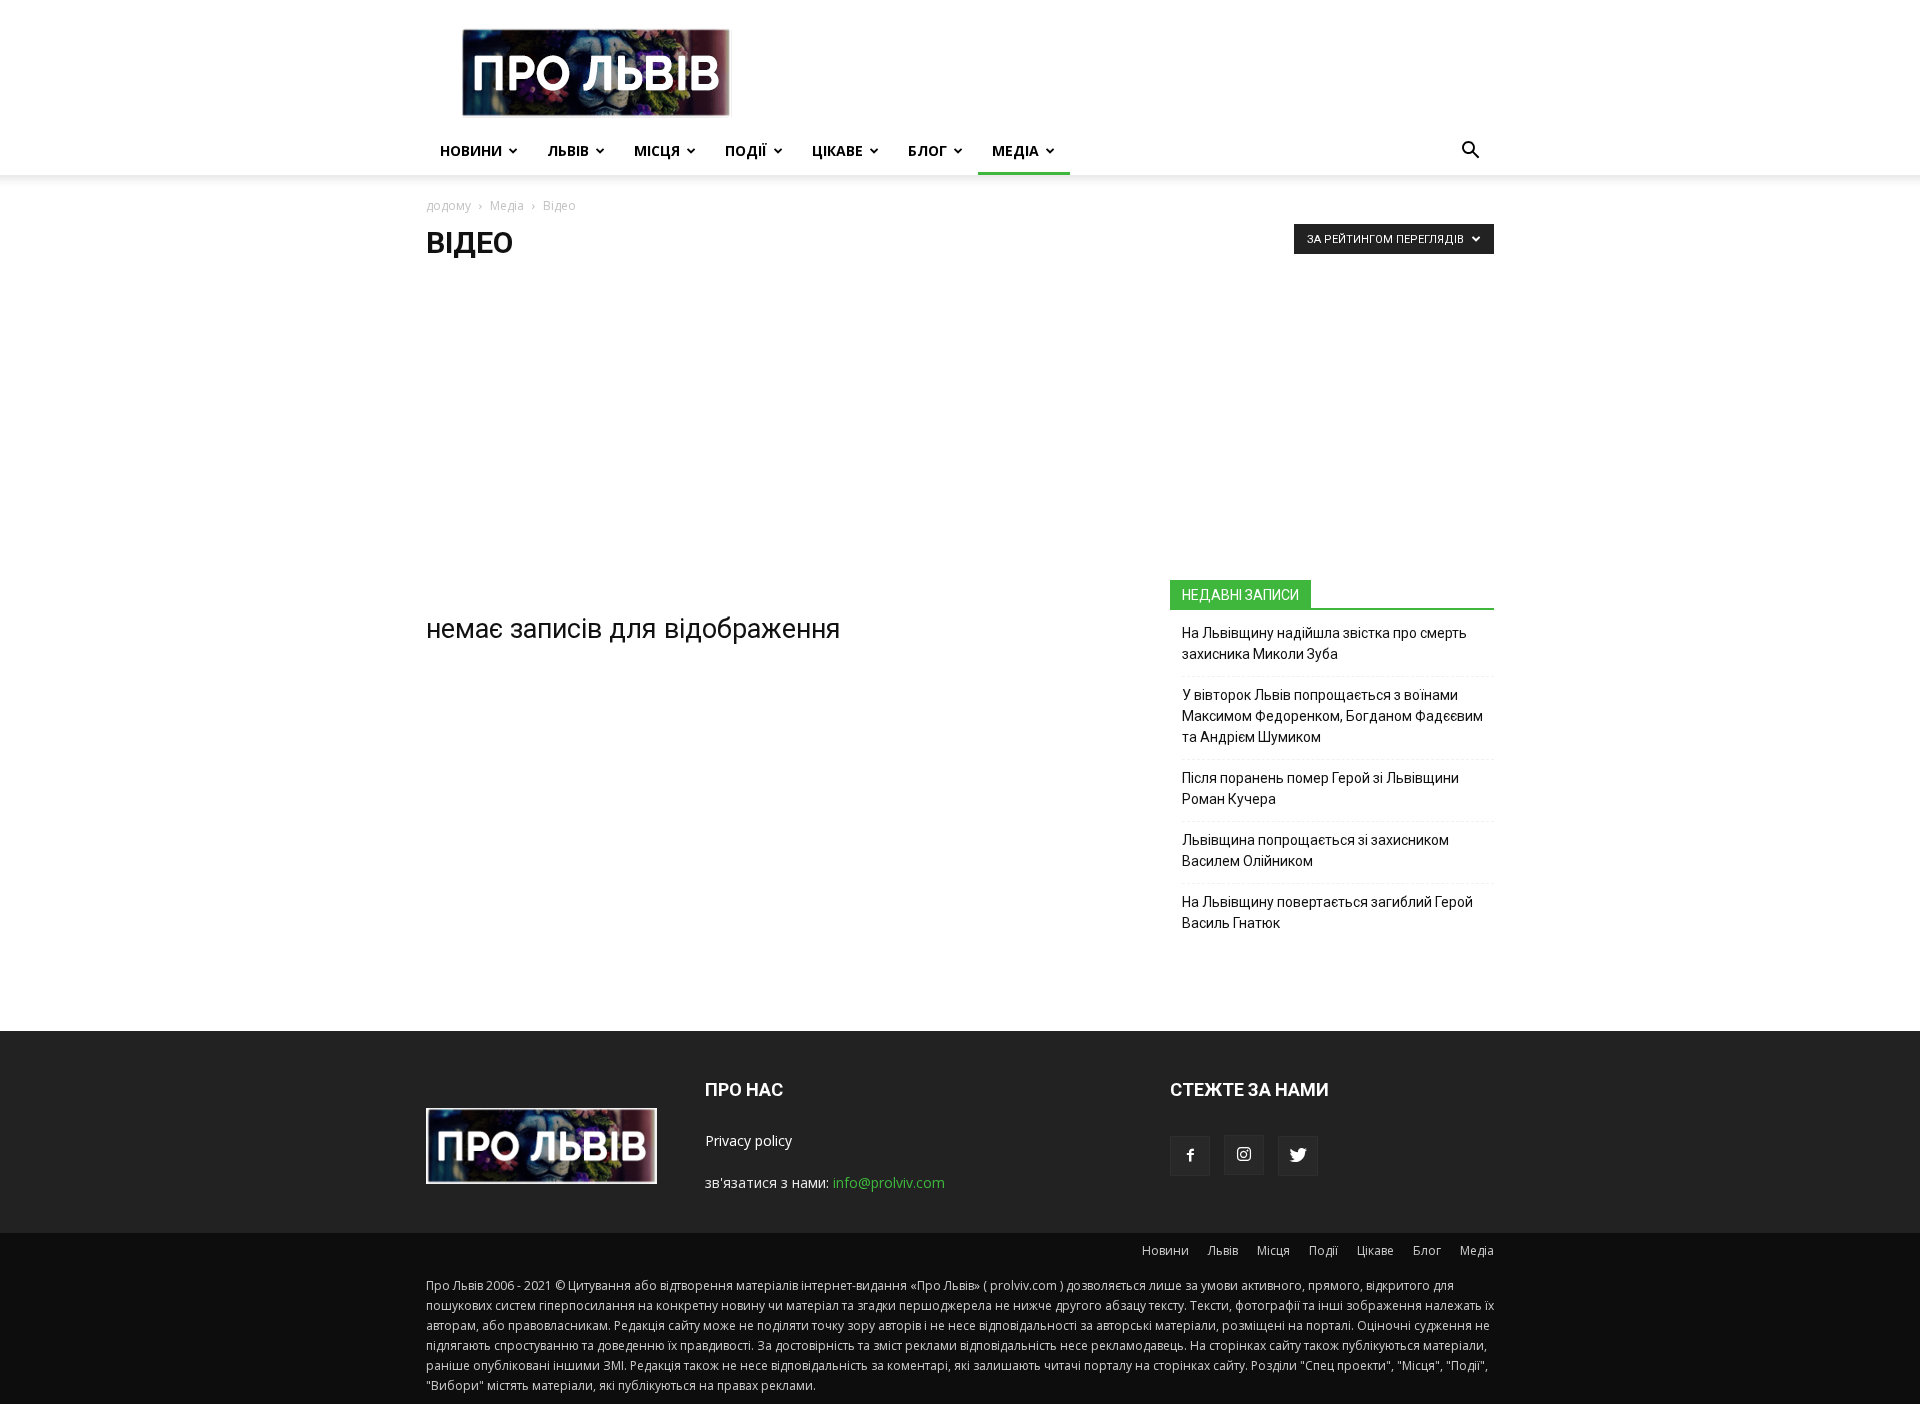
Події (746, 150)
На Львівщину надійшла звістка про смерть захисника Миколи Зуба (1324, 643)
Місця (657, 150)
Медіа (1015, 150)
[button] (1470, 152)
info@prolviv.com (889, 1182)
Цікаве (837, 150)
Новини (471, 150)
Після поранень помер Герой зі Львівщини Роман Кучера (1320, 788)
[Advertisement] (960, 430)
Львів (568, 150)
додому (448, 205)
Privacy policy (748, 1140)
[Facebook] (1190, 1156)
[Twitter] (1298, 1156)
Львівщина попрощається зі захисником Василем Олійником (1315, 850)
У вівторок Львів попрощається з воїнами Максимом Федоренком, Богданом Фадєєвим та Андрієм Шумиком (1332, 716)
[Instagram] (1244, 1155)
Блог (927, 150)
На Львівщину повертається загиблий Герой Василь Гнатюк (1327, 912)
